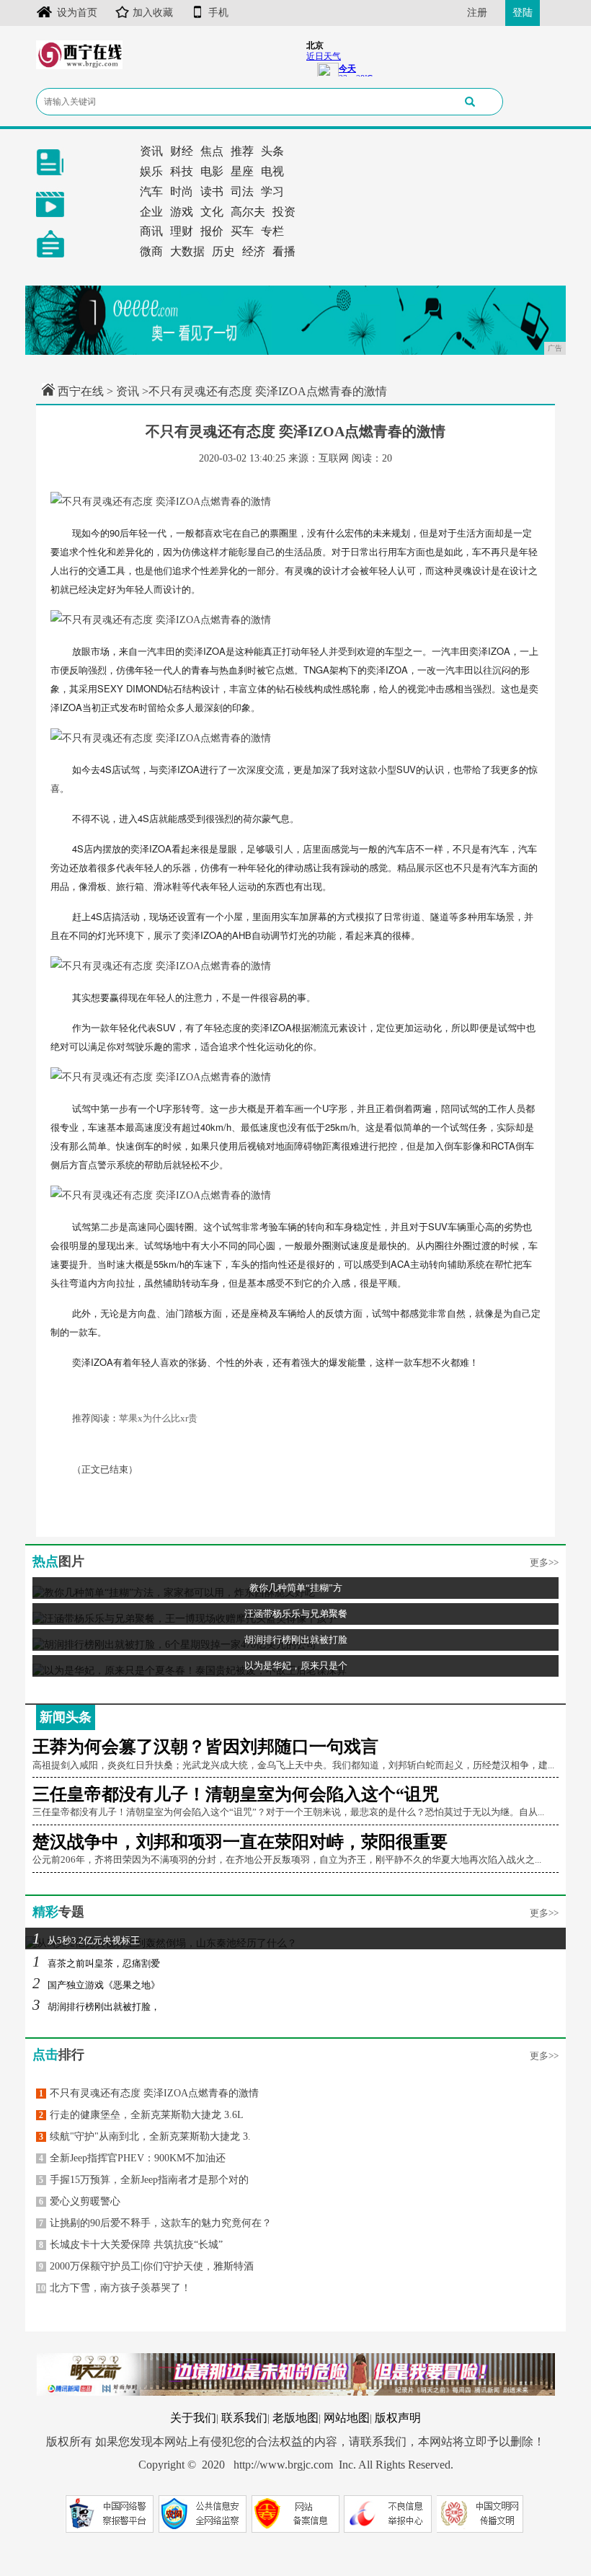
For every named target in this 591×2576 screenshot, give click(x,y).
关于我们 (193, 2418)
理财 (182, 231)
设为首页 (77, 13)
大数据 (187, 251)
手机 (218, 13)
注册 (477, 13)
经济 (254, 251)
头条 (272, 151)
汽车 (151, 191)
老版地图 (295, 2418)
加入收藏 (153, 13)
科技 (182, 171)
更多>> (544, 1562)
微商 (151, 251)
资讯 (151, 151)
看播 (284, 251)
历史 (223, 251)
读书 (212, 191)
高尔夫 (248, 212)
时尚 (182, 191)
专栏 (272, 231)
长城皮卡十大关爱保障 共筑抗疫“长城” (131, 2245)
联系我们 (244, 2418)
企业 (151, 212)
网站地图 (347, 2418)
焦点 (212, 151)
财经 (182, 151)
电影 (212, 171)
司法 (242, 191)
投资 (284, 212)
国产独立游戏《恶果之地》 (96, 1985)
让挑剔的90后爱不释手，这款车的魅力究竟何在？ (155, 2223)
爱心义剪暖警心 (80, 2201)
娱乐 (151, 171)
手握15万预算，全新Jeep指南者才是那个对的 (144, 2180)
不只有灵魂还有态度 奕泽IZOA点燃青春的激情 (149, 2093)
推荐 (242, 151)
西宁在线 (81, 391)
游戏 (182, 212)
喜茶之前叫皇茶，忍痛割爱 (96, 1963)
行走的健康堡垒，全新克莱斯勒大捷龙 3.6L (141, 2115)
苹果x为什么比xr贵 (158, 1418)
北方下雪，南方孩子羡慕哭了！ (114, 2288)
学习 (272, 191)
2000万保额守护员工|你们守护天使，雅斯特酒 (146, 2266)
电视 (272, 171)
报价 (212, 231)
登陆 (523, 13)
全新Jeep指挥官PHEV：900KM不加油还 (132, 2158)
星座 (242, 171)
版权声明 (398, 2418)
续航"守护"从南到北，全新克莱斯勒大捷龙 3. (145, 2136)
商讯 (151, 231)
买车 (242, 231)
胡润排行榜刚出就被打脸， (96, 2007)
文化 (212, 212)
